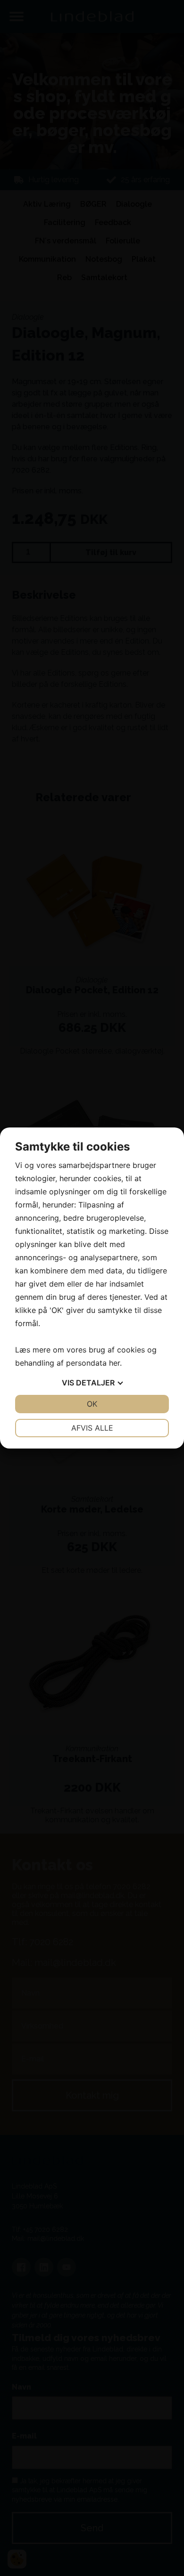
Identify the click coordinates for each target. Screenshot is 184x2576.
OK (92, 1404)
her (114, 1363)
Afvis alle (92, 1428)
